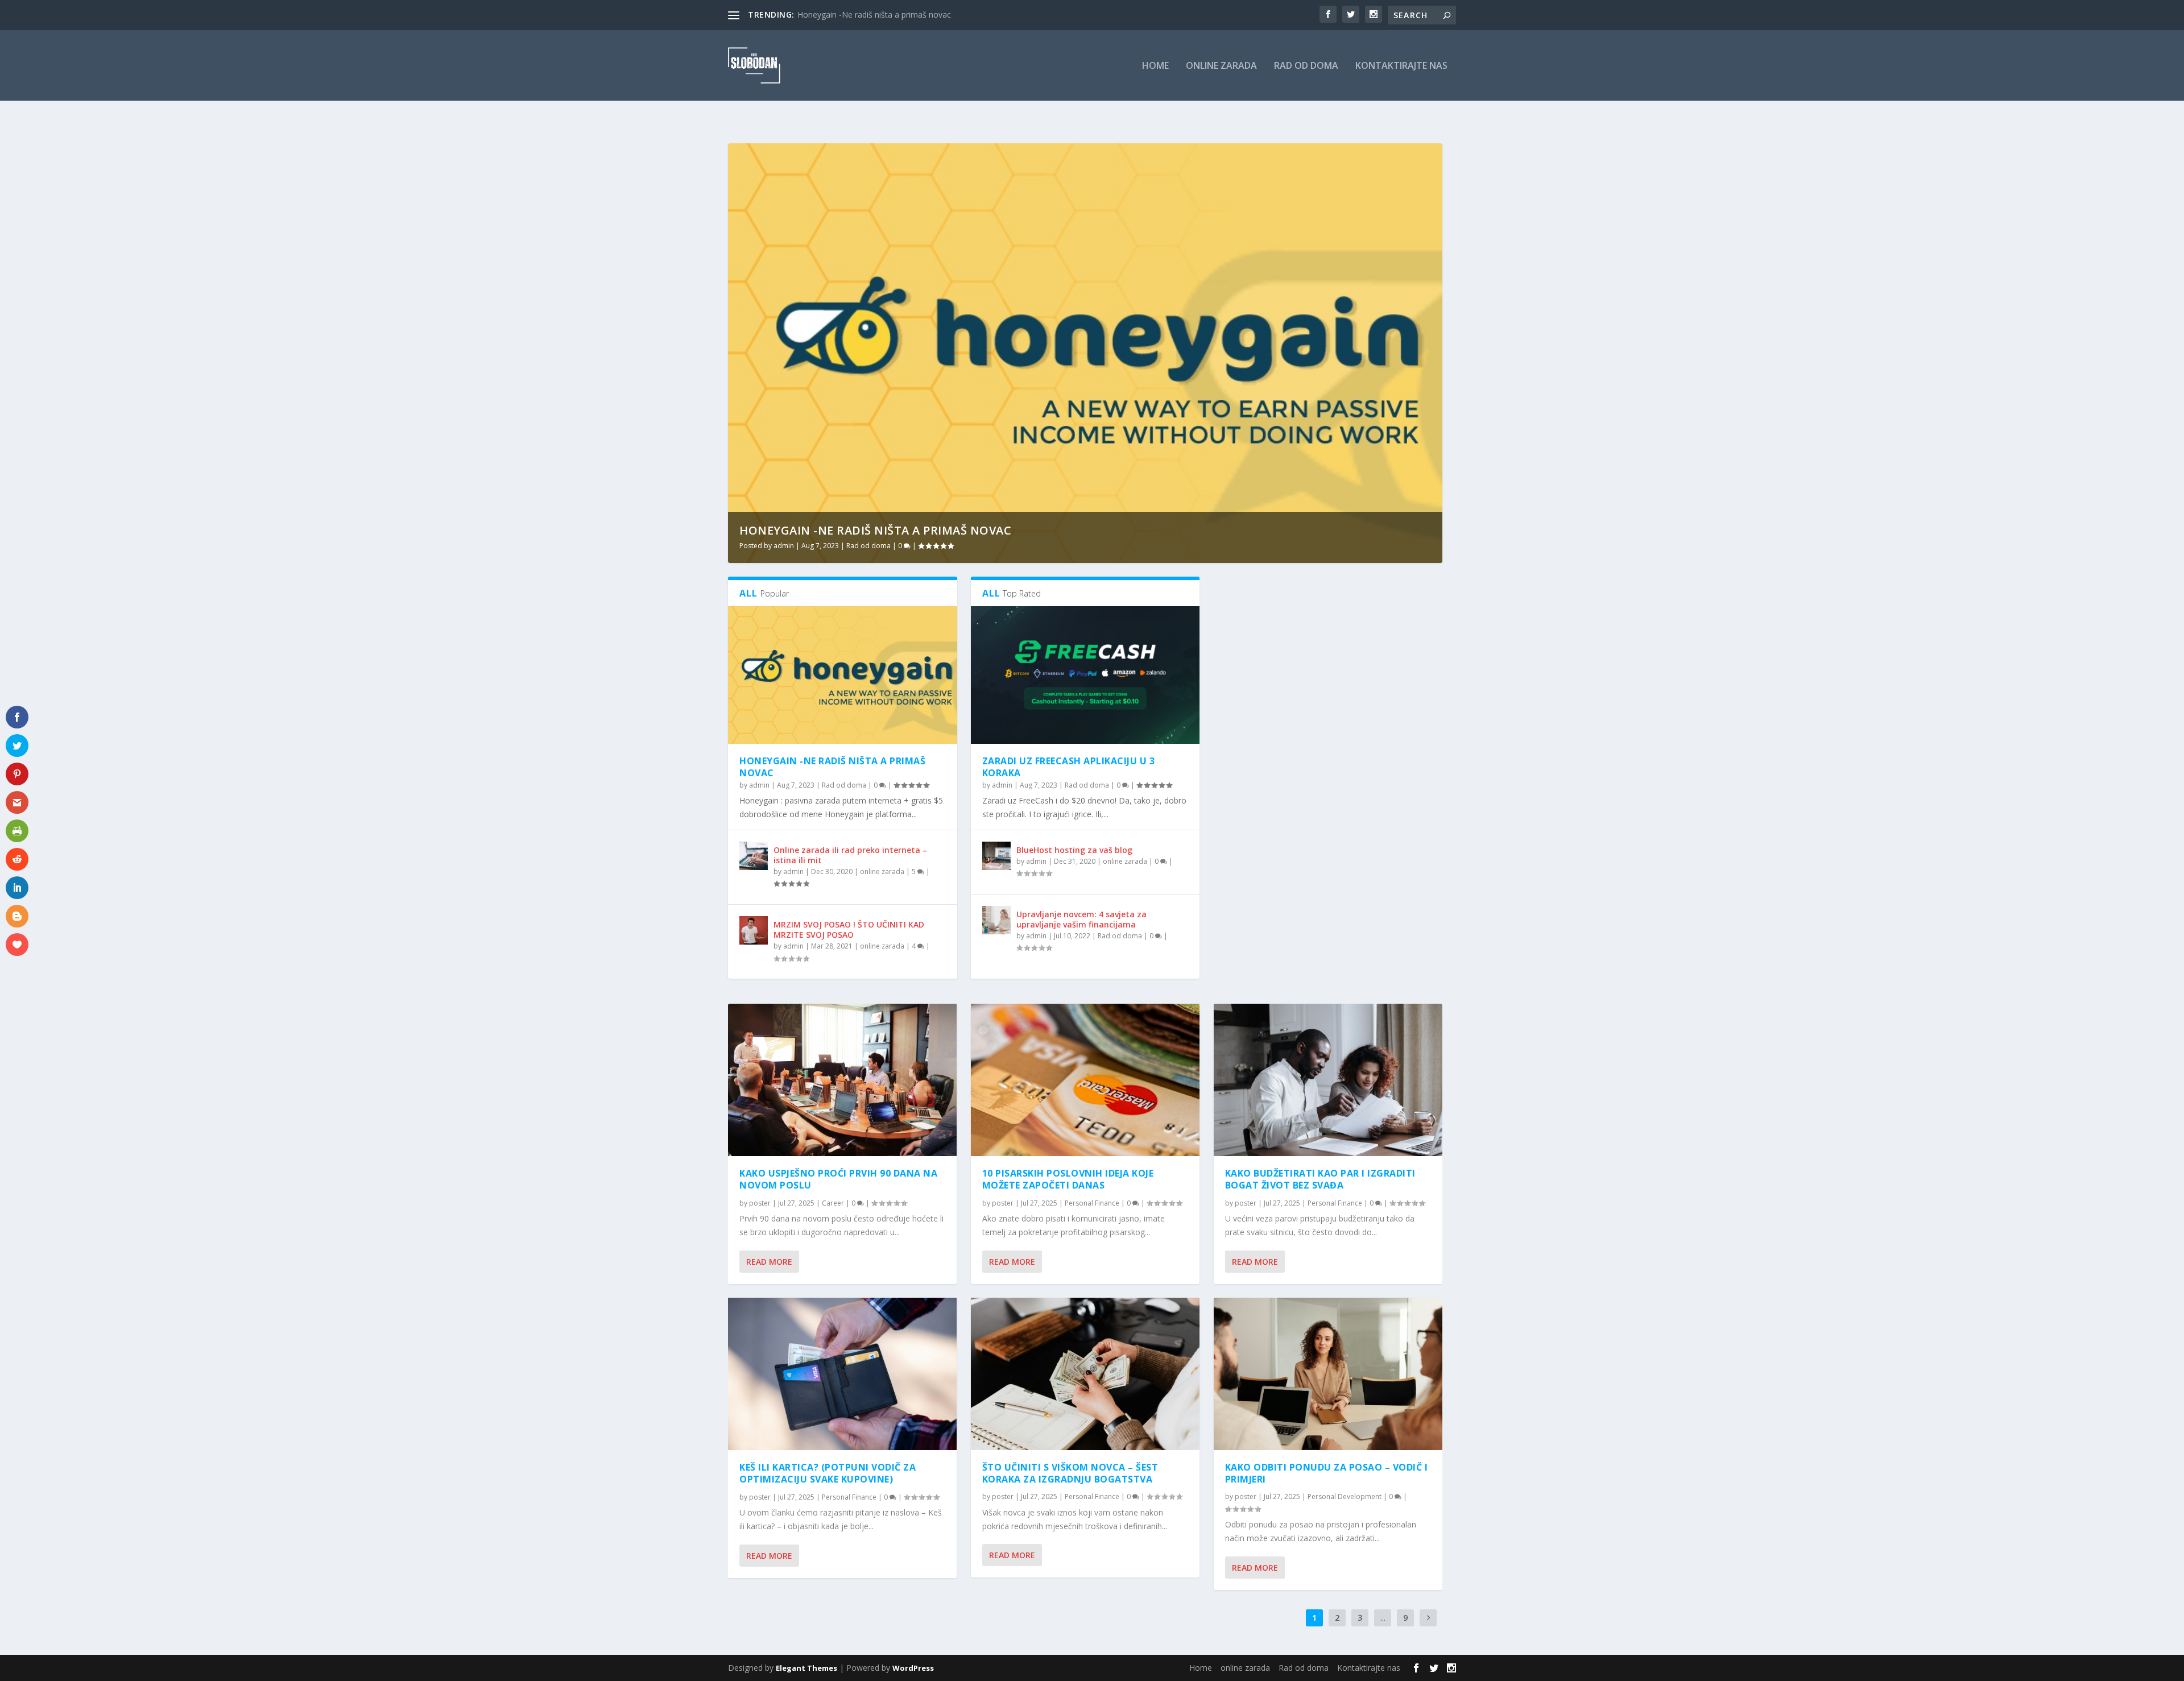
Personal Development (1345, 1496)
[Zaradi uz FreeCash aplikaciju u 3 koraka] (1085, 675)
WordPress (913, 1668)
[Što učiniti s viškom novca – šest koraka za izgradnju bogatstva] (1085, 1374)
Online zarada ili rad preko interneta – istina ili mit (850, 855)
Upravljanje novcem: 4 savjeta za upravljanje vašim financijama (1081, 919)
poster (760, 1203)
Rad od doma (1306, 66)
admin (784, 546)
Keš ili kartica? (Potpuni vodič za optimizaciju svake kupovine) (828, 1473)
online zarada (1221, 66)
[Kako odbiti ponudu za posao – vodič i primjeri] (1328, 1374)
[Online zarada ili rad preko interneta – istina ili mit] (754, 856)
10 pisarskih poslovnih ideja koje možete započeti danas (1068, 1179)
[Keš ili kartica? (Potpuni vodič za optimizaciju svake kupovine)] (842, 1374)
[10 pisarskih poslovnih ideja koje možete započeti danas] (1085, 1080)
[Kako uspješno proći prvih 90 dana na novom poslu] (842, 1080)
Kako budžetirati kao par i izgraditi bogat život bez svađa (1320, 1179)
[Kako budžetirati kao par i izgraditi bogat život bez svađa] (1328, 1080)
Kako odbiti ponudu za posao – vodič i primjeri (1327, 1473)
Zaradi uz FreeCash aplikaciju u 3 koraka (1069, 767)
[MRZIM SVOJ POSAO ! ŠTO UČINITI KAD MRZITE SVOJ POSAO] (754, 930)
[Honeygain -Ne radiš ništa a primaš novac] (843, 675)
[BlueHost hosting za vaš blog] (996, 856)
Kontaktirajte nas (1401, 66)
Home (1155, 66)
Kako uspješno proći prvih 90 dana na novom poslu (838, 1179)
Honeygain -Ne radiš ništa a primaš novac (875, 530)
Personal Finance (849, 1497)
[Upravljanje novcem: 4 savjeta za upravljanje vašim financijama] (996, 920)
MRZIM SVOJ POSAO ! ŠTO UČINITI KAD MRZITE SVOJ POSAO (849, 929)
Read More (769, 1262)
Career (833, 1203)
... (1383, 1618)
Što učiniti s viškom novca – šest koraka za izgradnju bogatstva (1070, 1473)
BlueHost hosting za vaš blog (1074, 850)
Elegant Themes (806, 1668)
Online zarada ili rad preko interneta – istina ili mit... (890, 15)
